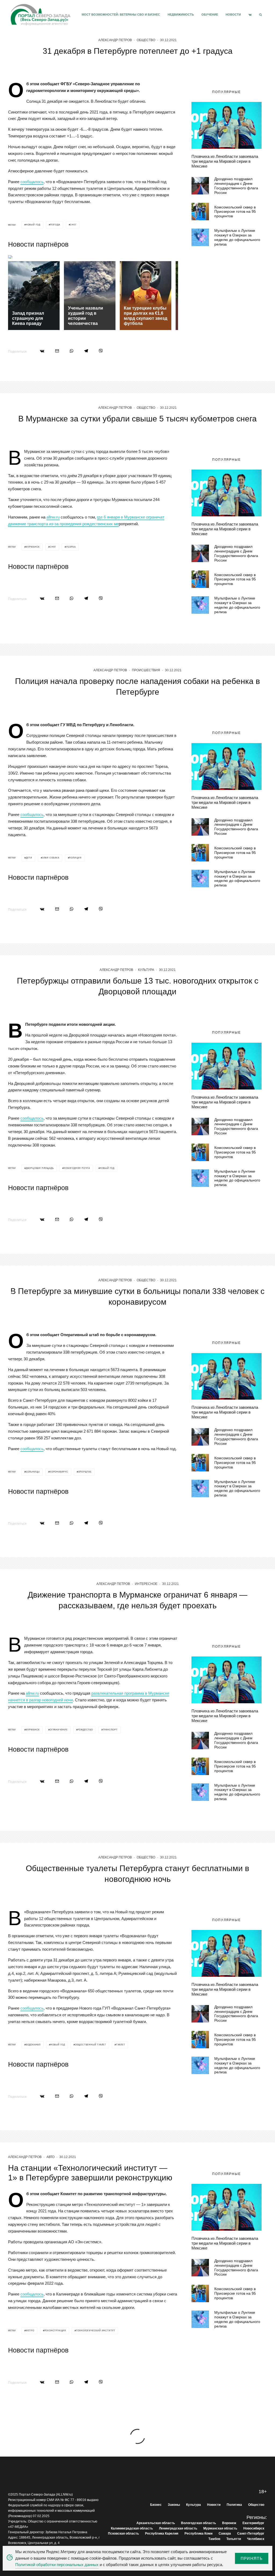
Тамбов (214, 2539)
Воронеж (229, 2523)
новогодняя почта (77, 1168)
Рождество (85, 1730)
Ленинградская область (178, 2528)
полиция (75, 858)
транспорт (110, 1730)
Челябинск (256, 2539)
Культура (146, 970)
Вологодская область (198, 2523)
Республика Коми (198, 2534)
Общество (146, 40)
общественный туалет (91, 2045)
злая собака (51, 858)
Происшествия (146, 670)
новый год (33, 225)
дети (29, 858)
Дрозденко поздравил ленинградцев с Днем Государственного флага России (236, 186)
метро (30, 2331)
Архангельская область (156, 2523)
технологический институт (96, 2331)
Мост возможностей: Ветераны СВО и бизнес (121, 15)
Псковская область (123, 2534)
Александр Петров (115, 40)
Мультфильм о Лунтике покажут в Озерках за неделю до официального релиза (237, 237)
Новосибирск (254, 2528)
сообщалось (32, 182)
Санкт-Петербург (251, 2534)
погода (55, 225)
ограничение (59, 1730)
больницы (33, 1472)
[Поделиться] (42, 351)
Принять (252, 2558)
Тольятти (234, 2539)
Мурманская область (220, 2528)
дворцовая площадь (40, 1168)
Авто (50, 2157)
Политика (234, 2505)
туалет (121, 2045)
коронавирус (59, 1472)
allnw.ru (53, 517)
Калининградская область (132, 2528)
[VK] (250, 15)
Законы (174, 2505)
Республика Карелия (162, 2534)
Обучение (210, 15)
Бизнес (156, 2505)
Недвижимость (181, 15)
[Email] (57, 351)
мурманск (33, 547)
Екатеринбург (253, 2523)
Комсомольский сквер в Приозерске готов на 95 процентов (235, 212)
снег (73, 225)
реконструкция (55, 2331)
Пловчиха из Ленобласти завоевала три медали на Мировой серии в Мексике (225, 161)
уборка (71, 547)
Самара (225, 2534)
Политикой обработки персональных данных (57, 2565)
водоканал (33, 2045)
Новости (233, 15)
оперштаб (85, 1472)
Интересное (146, 1584)
